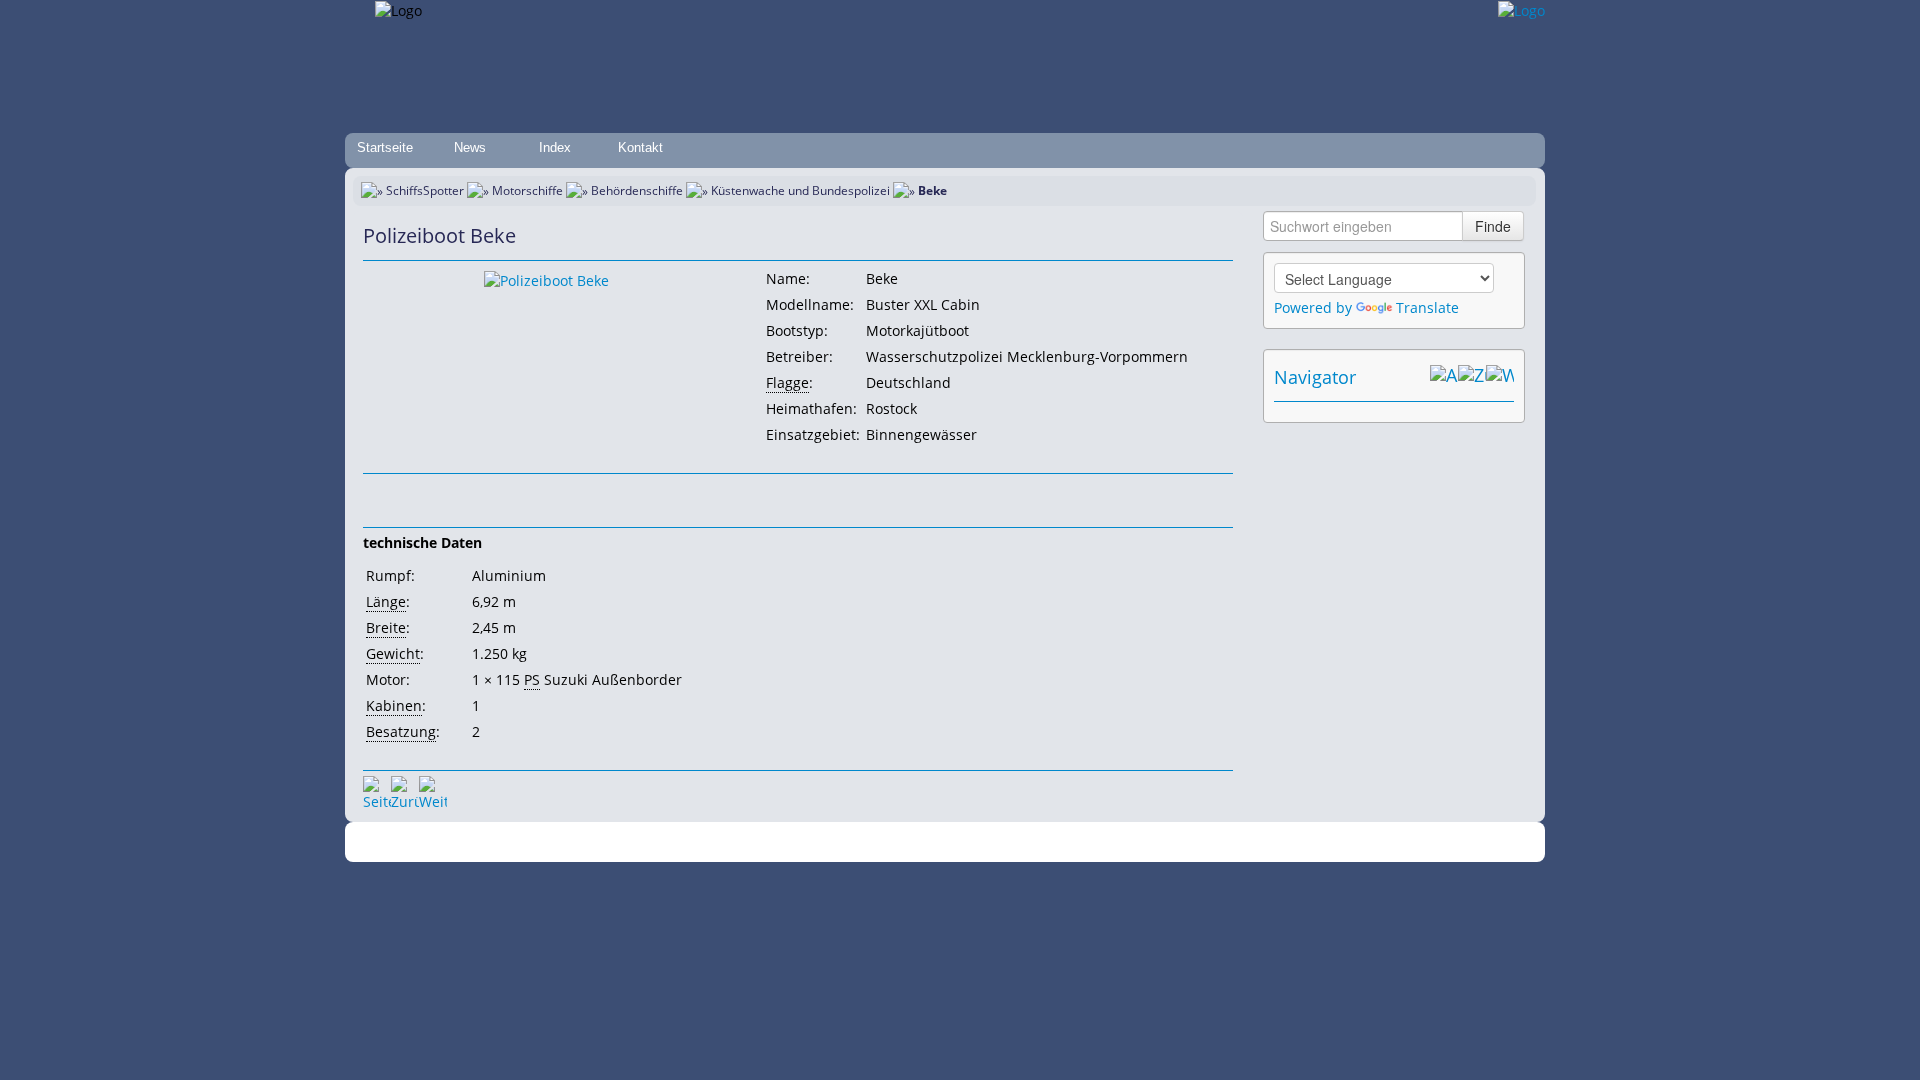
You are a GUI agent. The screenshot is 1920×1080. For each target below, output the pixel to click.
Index (555, 147)
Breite (386, 627)
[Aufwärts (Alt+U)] (1444, 377)
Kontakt (640, 147)
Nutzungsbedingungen (953, 842)
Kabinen (394, 705)
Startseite (385, 147)
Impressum (762, 842)
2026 (605, 842)
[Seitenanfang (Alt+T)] (377, 790)
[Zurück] (405, 790)
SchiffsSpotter (425, 190)
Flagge (787, 382)
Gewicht (393, 653)
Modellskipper (1104, 842)
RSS (1234, 842)
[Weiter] (433, 790)
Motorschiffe (527, 190)
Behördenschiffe (637, 190)
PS (532, 679)
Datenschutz (842, 842)
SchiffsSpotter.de (670, 842)
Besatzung (401, 731)
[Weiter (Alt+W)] (1500, 377)
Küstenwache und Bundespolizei (800, 190)
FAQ (1040, 842)
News (470, 147)
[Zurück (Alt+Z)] (1472, 377)
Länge (386, 601)
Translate (1427, 307)
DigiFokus (1184, 842)
